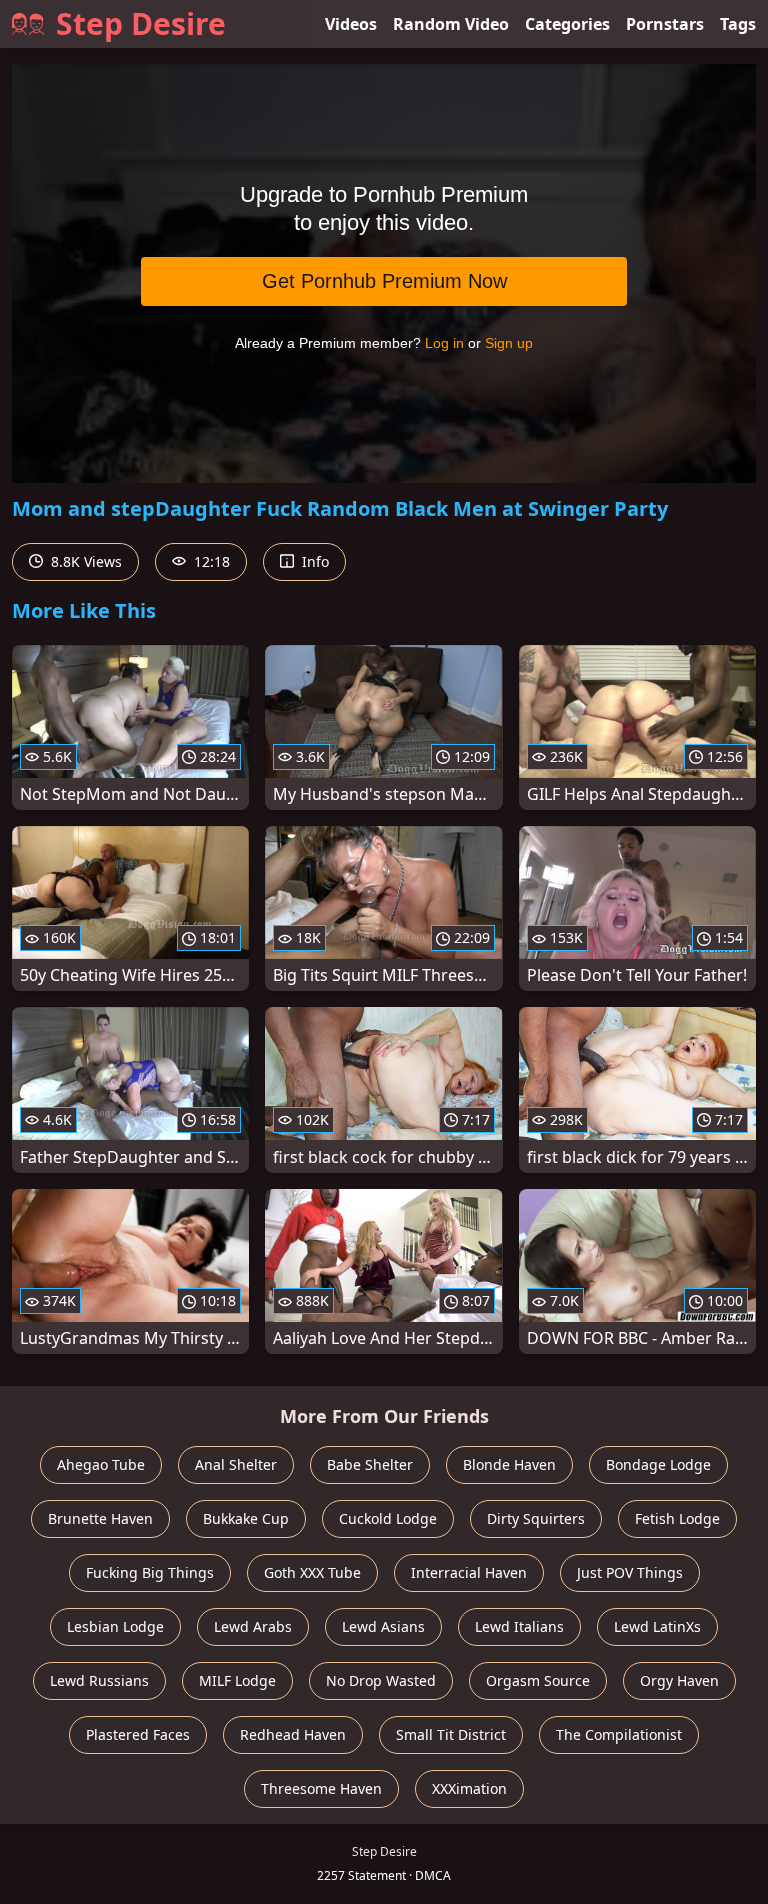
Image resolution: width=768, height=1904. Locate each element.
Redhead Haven (293, 1734)
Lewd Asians (383, 1626)
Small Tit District (451, 1734)
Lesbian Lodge (115, 1626)
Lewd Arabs (253, 1626)
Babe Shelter (370, 1464)
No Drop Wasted (381, 1680)
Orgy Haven (679, 1680)
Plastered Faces (138, 1734)
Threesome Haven (321, 1788)
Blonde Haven (509, 1464)
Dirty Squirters (536, 1518)
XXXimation (469, 1788)
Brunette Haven (100, 1518)
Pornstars (665, 24)
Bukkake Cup (246, 1518)
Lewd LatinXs (657, 1626)
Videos (351, 24)
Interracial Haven (469, 1572)
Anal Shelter (236, 1464)
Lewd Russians (99, 1680)
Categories (567, 24)
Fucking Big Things (150, 1572)
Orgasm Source (538, 1680)
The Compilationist (619, 1734)
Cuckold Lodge (388, 1518)
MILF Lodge (237, 1680)
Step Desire (141, 23)
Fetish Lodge (677, 1518)
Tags (738, 24)
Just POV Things (630, 1572)
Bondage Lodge (658, 1464)
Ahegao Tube (101, 1464)
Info (313, 561)
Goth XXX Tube (312, 1572)
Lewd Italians (519, 1626)
